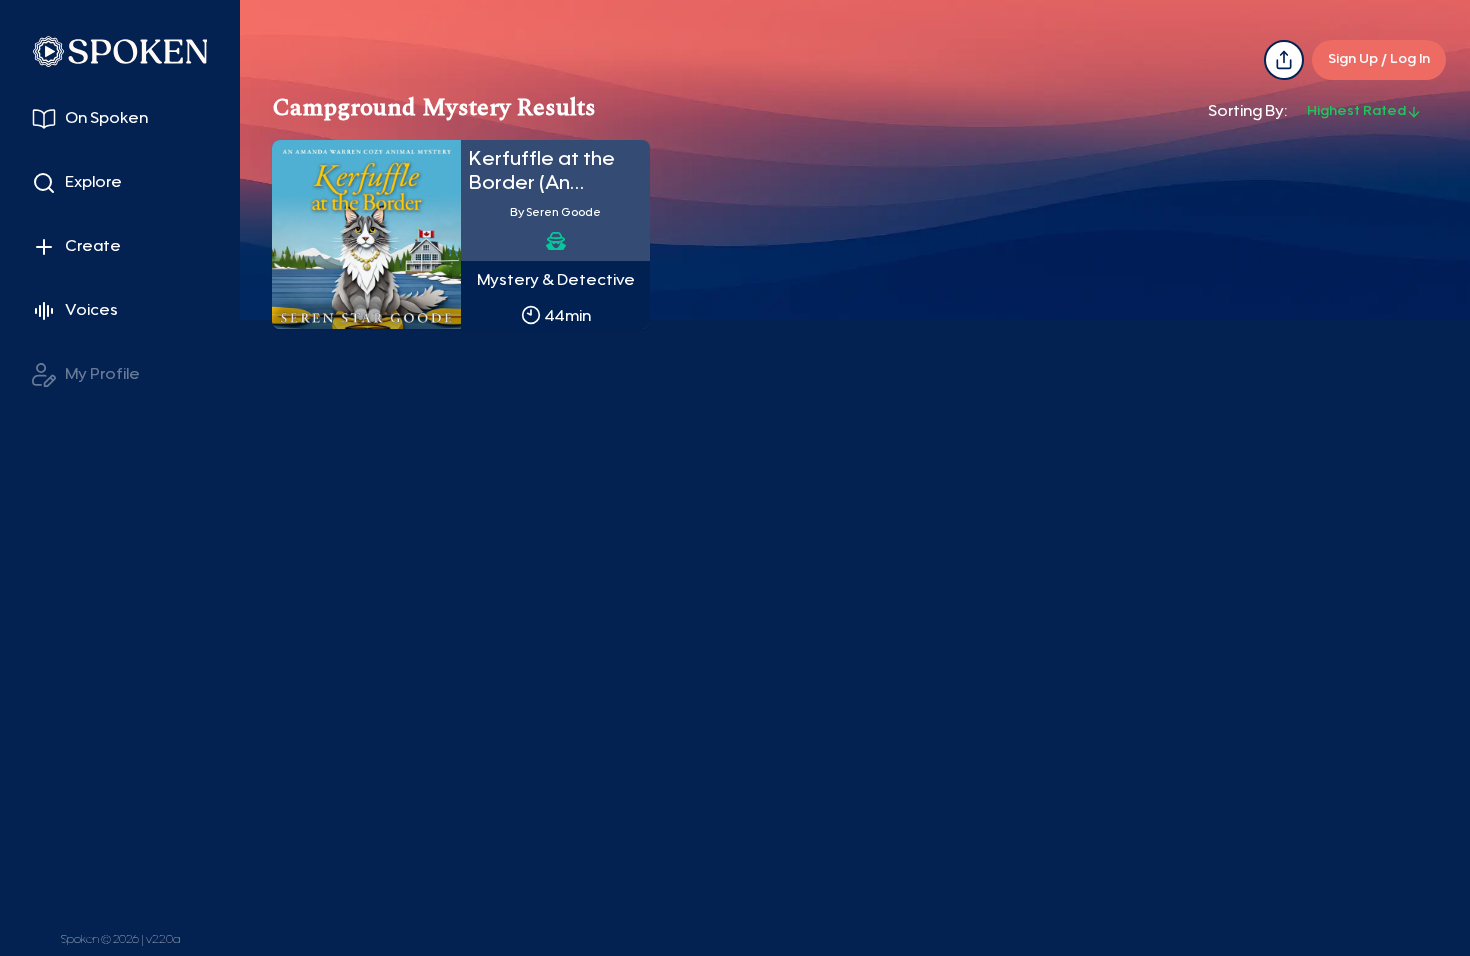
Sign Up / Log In (1379, 60)
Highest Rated (1356, 112)
